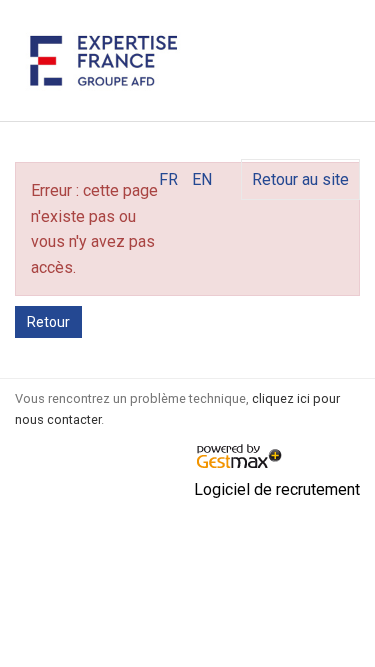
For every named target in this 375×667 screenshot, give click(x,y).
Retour (48, 322)
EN (202, 179)
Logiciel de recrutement (277, 489)
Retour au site (300, 179)
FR (168, 179)
